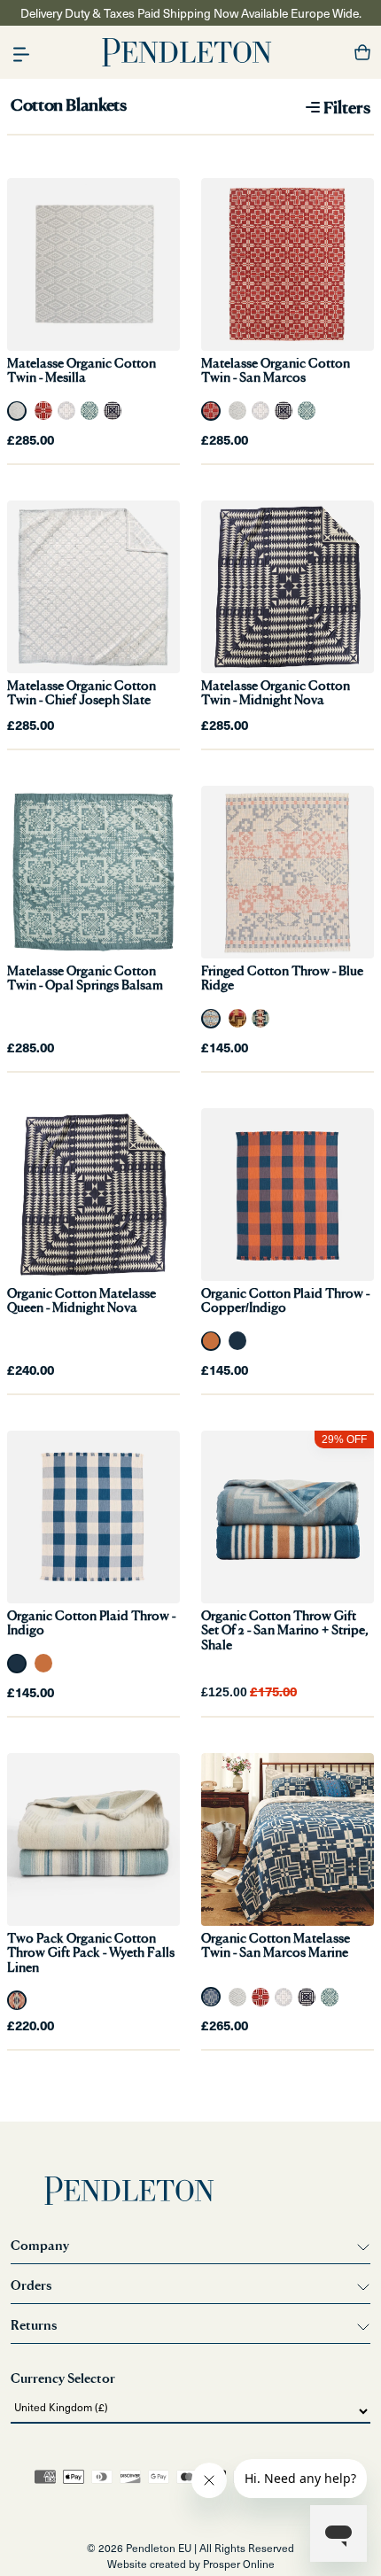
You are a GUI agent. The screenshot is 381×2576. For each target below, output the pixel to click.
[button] (21, 53)
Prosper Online (239, 2564)
